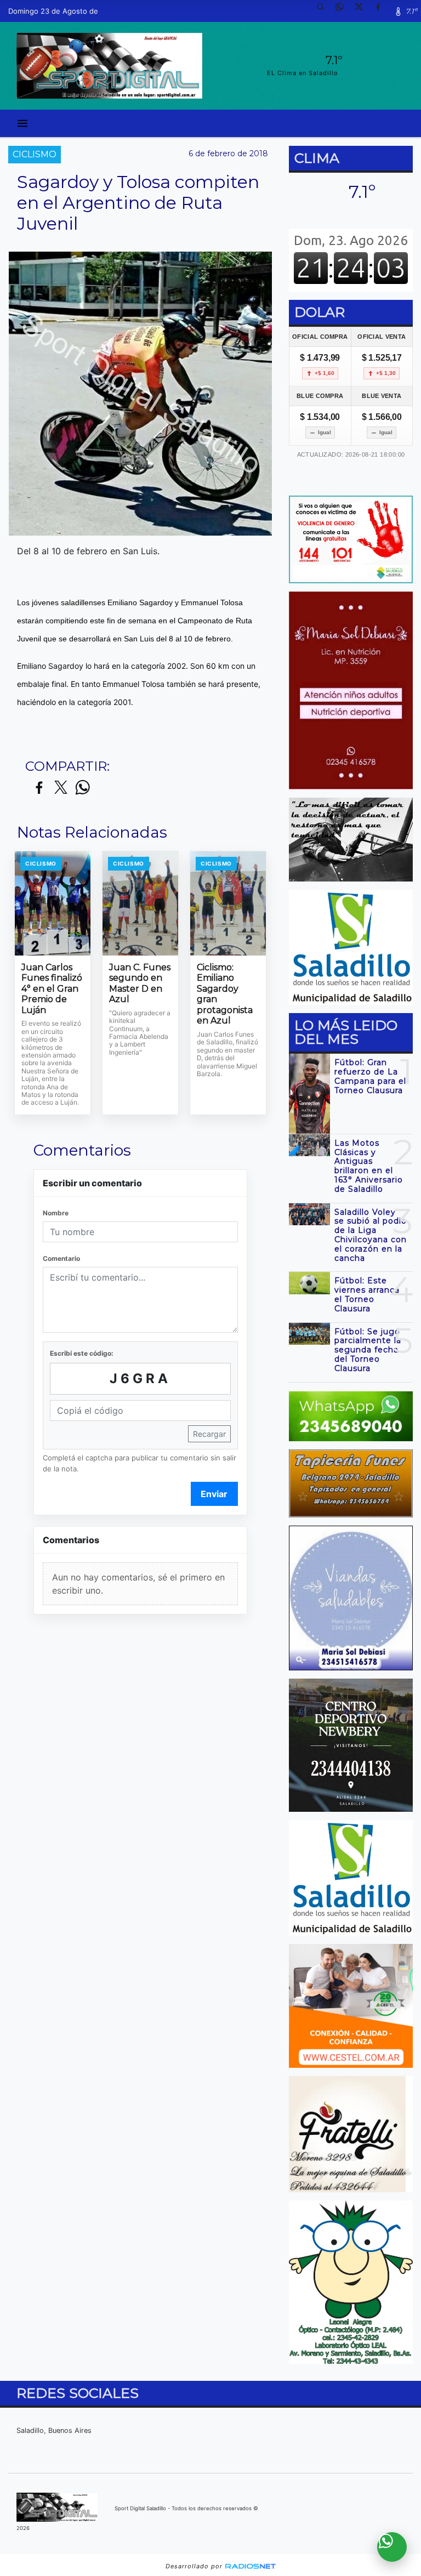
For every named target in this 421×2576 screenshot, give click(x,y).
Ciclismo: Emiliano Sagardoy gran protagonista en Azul (225, 994)
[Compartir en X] (61, 788)
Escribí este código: (82, 1353)
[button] (325, 11)
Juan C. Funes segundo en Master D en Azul (140, 983)
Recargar (209, 1434)
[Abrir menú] (22, 123)
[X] (363, 11)
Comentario (61, 1258)
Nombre (56, 1213)
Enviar (214, 1494)
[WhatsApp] (344, 11)
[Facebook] (382, 11)
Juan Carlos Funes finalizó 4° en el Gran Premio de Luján (52, 989)
